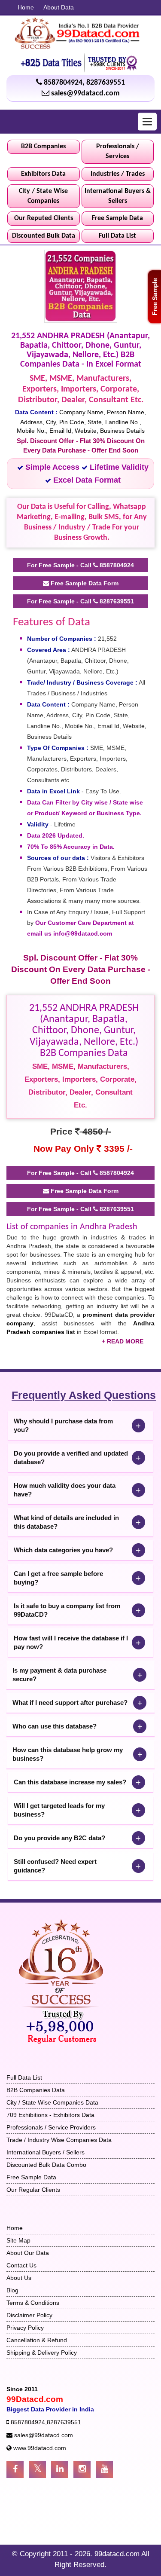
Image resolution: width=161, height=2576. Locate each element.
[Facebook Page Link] (15, 2469)
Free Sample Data (117, 218)
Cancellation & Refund (37, 2340)
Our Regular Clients (33, 2190)
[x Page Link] (37, 2469)
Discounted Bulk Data (44, 236)
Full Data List (117, 236)
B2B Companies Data (36, 2090)
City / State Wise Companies (43, 196)
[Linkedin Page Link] (60, 2469)
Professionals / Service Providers (51, 2127)
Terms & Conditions (33, 2303)
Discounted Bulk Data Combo (46, 2165)
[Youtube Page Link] (104, 2469)
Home (26, 7)
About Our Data (28, 2253)
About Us (19, 2278)
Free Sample (155, 297)
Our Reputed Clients (44, 218)
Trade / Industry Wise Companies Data (59, 2140)
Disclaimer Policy (29, 2315)
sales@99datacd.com (85, 93)
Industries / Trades (118, 174)
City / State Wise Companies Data (52, 2102)
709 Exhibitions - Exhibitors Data (50, 2115)
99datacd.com (118, 2554)
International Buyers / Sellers (46, 2152)
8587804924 (63, 83)
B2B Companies (43, 147)
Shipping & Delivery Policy (42, 2353)
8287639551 (106, 83)
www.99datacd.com (40, 2448)
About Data (59, 7)
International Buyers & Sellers (118, 196)
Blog (12, 2290)
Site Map (18, 2240)
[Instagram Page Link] (82, 2469)
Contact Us (21, 2265)
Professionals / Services (118, 151)
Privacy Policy (25, 2328)
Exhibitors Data (43, 174)
